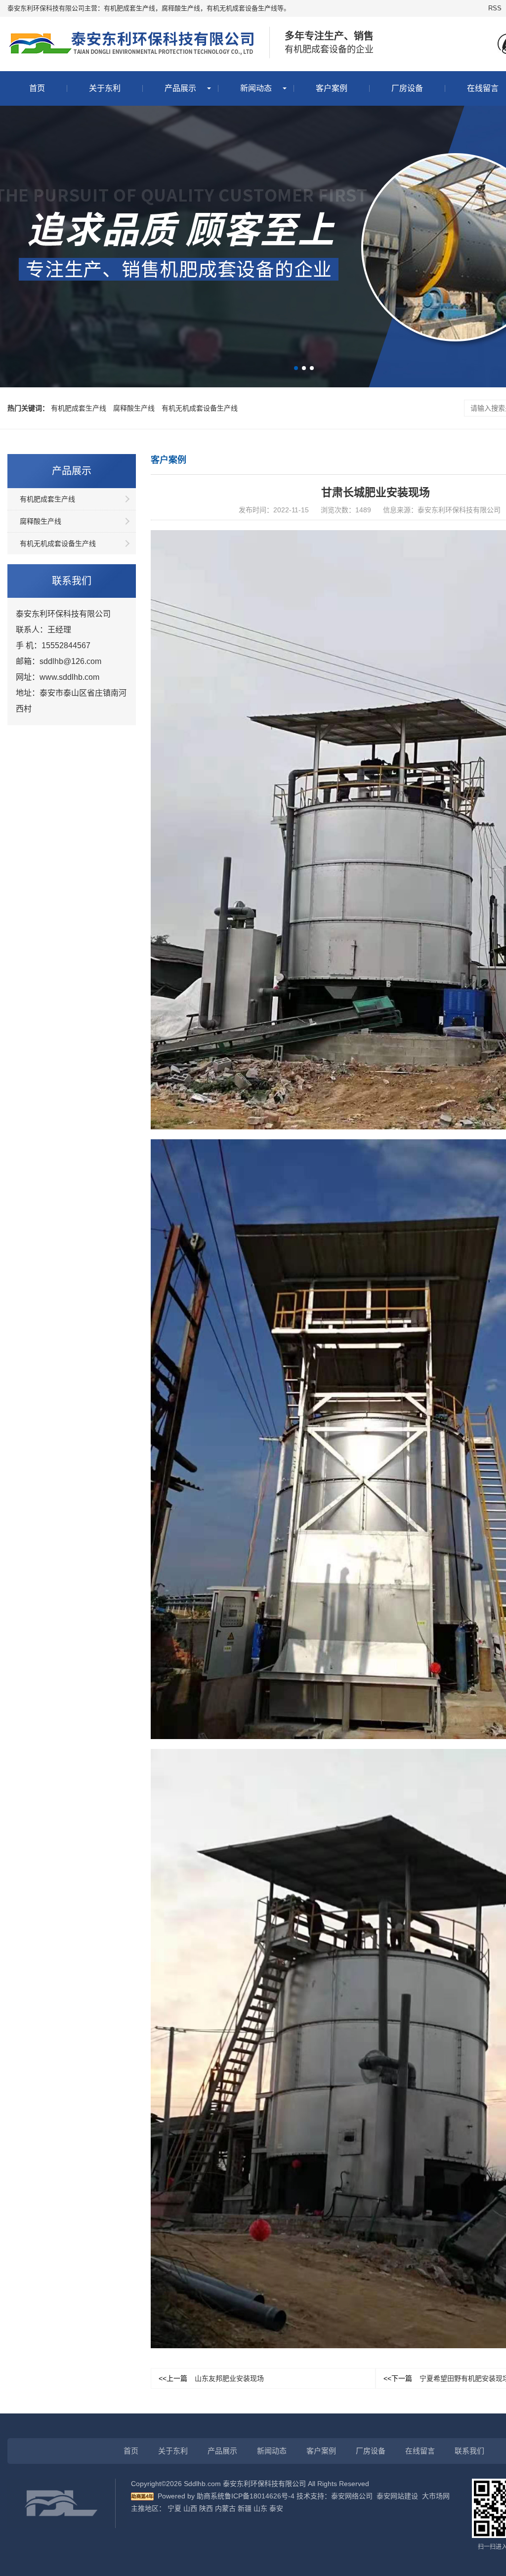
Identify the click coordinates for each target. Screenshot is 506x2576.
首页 (37, 88)
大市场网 (436, 2496)
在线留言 (420, 2451)
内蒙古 (225, 2508)
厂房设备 (407, 88)
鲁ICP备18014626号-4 (259, 2496)
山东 (260, 2508)
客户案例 (332, 88)
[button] (296, 368)
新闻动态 (256, 88)
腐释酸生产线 (134, 408)
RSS (495, 8)
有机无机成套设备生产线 (200, 408)
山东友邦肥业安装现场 (211, 2378)
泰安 (276, 2508)
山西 (190, 2508)
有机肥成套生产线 (79, 408)
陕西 (206, 2508)
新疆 (245, 2508)
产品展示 (180, 88)
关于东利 (105, 88)
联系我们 (469, 2451)
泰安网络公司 (352, 2496)
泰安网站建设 (397, 2496)
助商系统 (211, 2496)
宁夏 (174, 2508)
